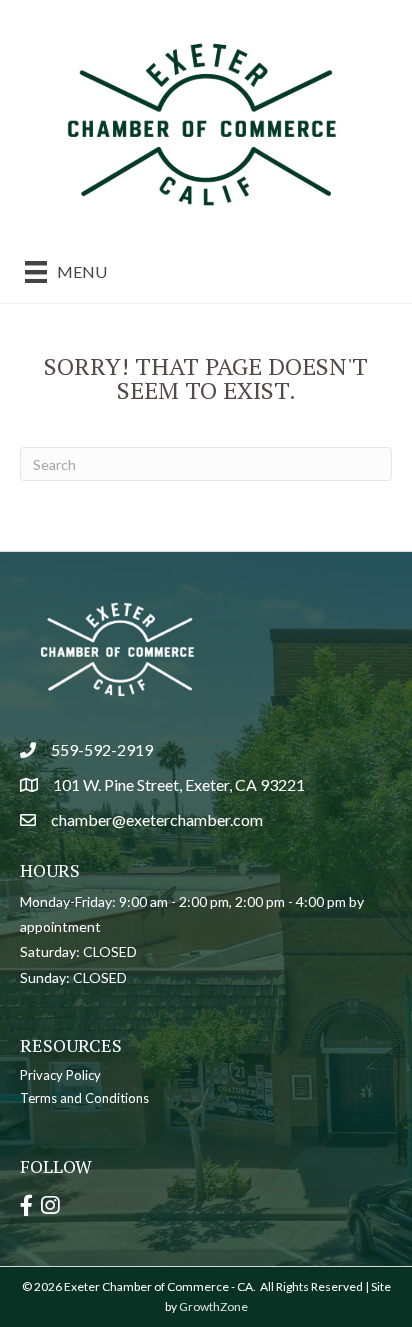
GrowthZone (213, 1306)
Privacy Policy (60, 1075)
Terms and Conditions (84, 1098)
